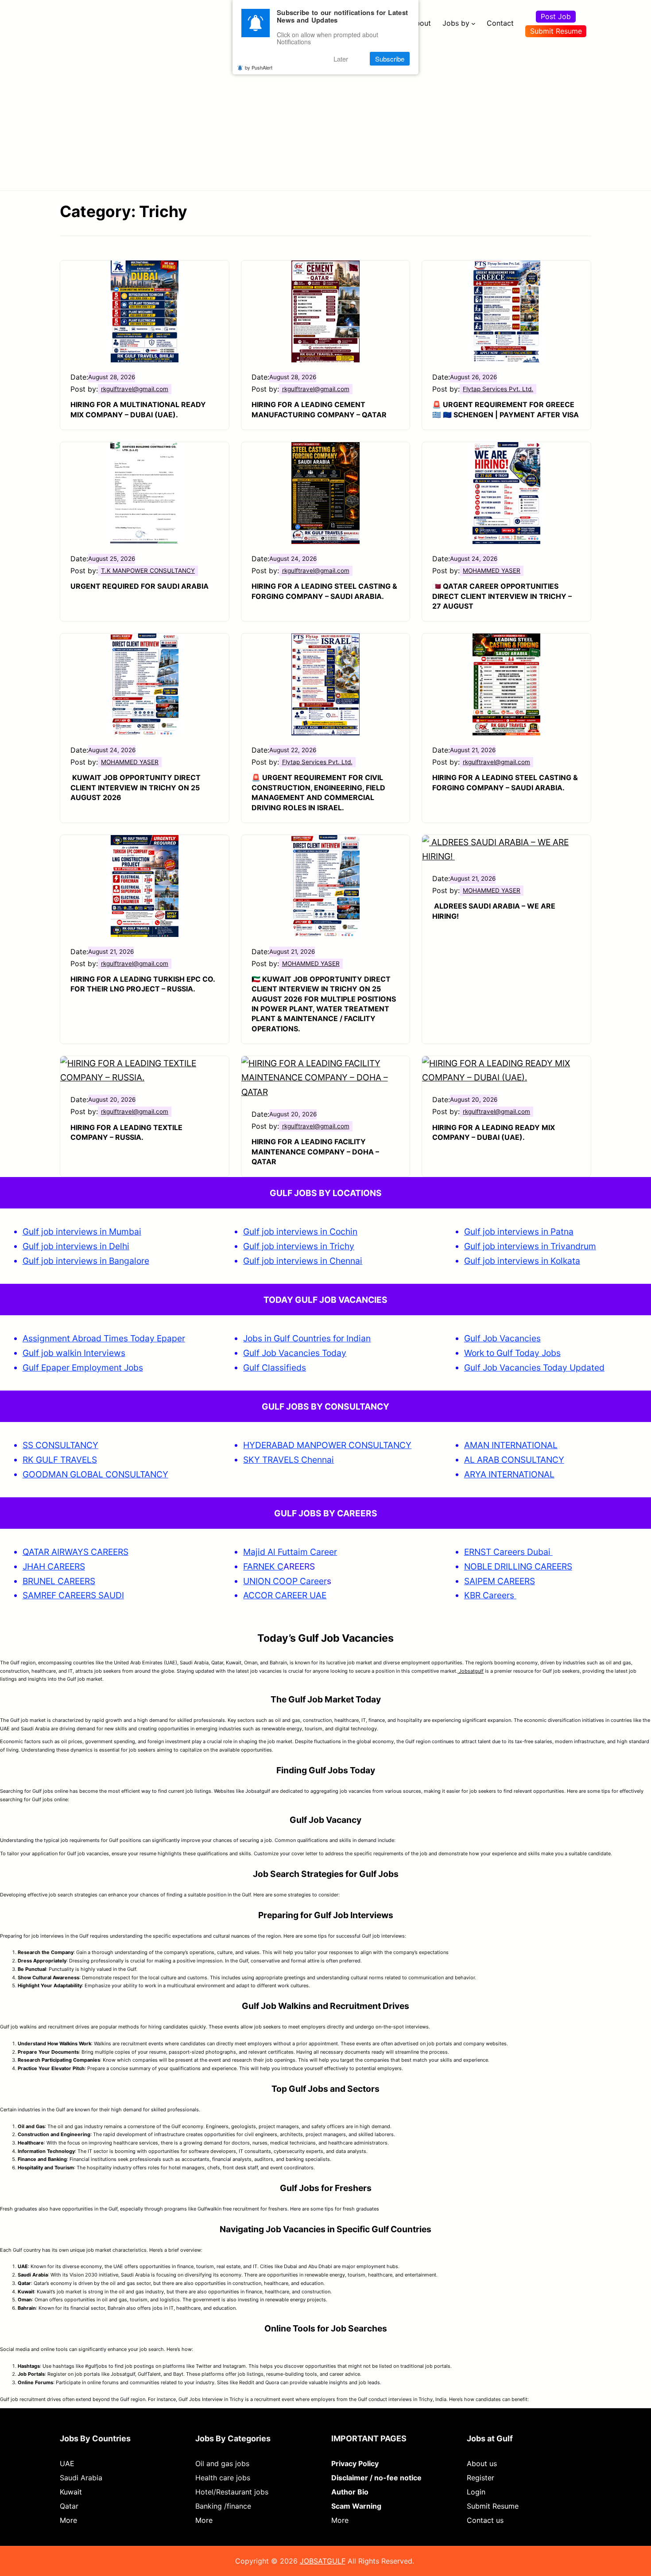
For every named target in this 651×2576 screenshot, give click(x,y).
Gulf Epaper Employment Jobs (83, 1368)
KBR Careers (489, 1595)
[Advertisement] (325, 113)
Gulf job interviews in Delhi (76, 1246)
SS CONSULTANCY (60, 1445)
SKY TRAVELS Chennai (289, 1460)
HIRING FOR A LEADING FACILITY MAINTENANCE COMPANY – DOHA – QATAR (315, 1152)
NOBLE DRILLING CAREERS (518, 1566)
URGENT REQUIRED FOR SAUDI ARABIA (139, 586)
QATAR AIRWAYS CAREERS (76, 1552)
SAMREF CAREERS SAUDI (73, 1595)
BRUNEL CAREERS (59, 1581)
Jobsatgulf (471, 1671)
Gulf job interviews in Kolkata (522, 1261)
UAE (67, 2463)
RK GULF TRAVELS (60, 1460)
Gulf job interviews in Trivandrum (530, 1246)
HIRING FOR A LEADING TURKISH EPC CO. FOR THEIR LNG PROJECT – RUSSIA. (143, 984)
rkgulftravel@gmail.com (135, 389)
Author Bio (350, 2492)
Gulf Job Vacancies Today (295, 1353)
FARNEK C (263, 1566)
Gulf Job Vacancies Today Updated (534, 1368)
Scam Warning (356, 2506)
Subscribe (390, 59)
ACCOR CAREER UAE (285, 1595)
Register (480, 2478)
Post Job (556, 16)
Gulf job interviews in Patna (519, 1232)
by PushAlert (259, 67)
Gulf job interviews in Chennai (303, 1261)
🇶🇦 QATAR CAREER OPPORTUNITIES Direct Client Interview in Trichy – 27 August (502, 596)
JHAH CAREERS (54, 1566)
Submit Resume (556, 31)
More (68, 2520)
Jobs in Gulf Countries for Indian (307, 1338)
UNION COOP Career (285, 1581)
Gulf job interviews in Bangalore (86, 1261)
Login (476, 2492)
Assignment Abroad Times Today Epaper (104, 1338)
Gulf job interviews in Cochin (300, 1232)
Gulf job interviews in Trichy (299, 1246)
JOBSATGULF (323, 2561)
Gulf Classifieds (275, 1368)
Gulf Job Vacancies (502, 1338)
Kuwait (71, 2492)
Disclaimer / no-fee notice (376, 2478)
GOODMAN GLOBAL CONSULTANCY (95, 1474)
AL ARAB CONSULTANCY (514, 1460)
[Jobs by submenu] (473, 23)
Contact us (485, 2520)
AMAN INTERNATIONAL (511, 1445)
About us (482, 2463)
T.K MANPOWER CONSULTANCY (148, 571)
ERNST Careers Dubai (508, 1552)
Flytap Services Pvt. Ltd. (498, 389)
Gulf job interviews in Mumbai (82, 1232)
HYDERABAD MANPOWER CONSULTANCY (327, 1445)
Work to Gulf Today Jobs (512, 1353)
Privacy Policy (355, 2463)
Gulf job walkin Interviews (74, 1353)
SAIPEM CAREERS (500, 1581)
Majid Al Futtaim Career (290, 1552)
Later (341, 59)
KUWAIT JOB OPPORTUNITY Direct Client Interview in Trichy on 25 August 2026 (136, 787)
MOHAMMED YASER (492, 571)
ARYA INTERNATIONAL (509, 1474)
